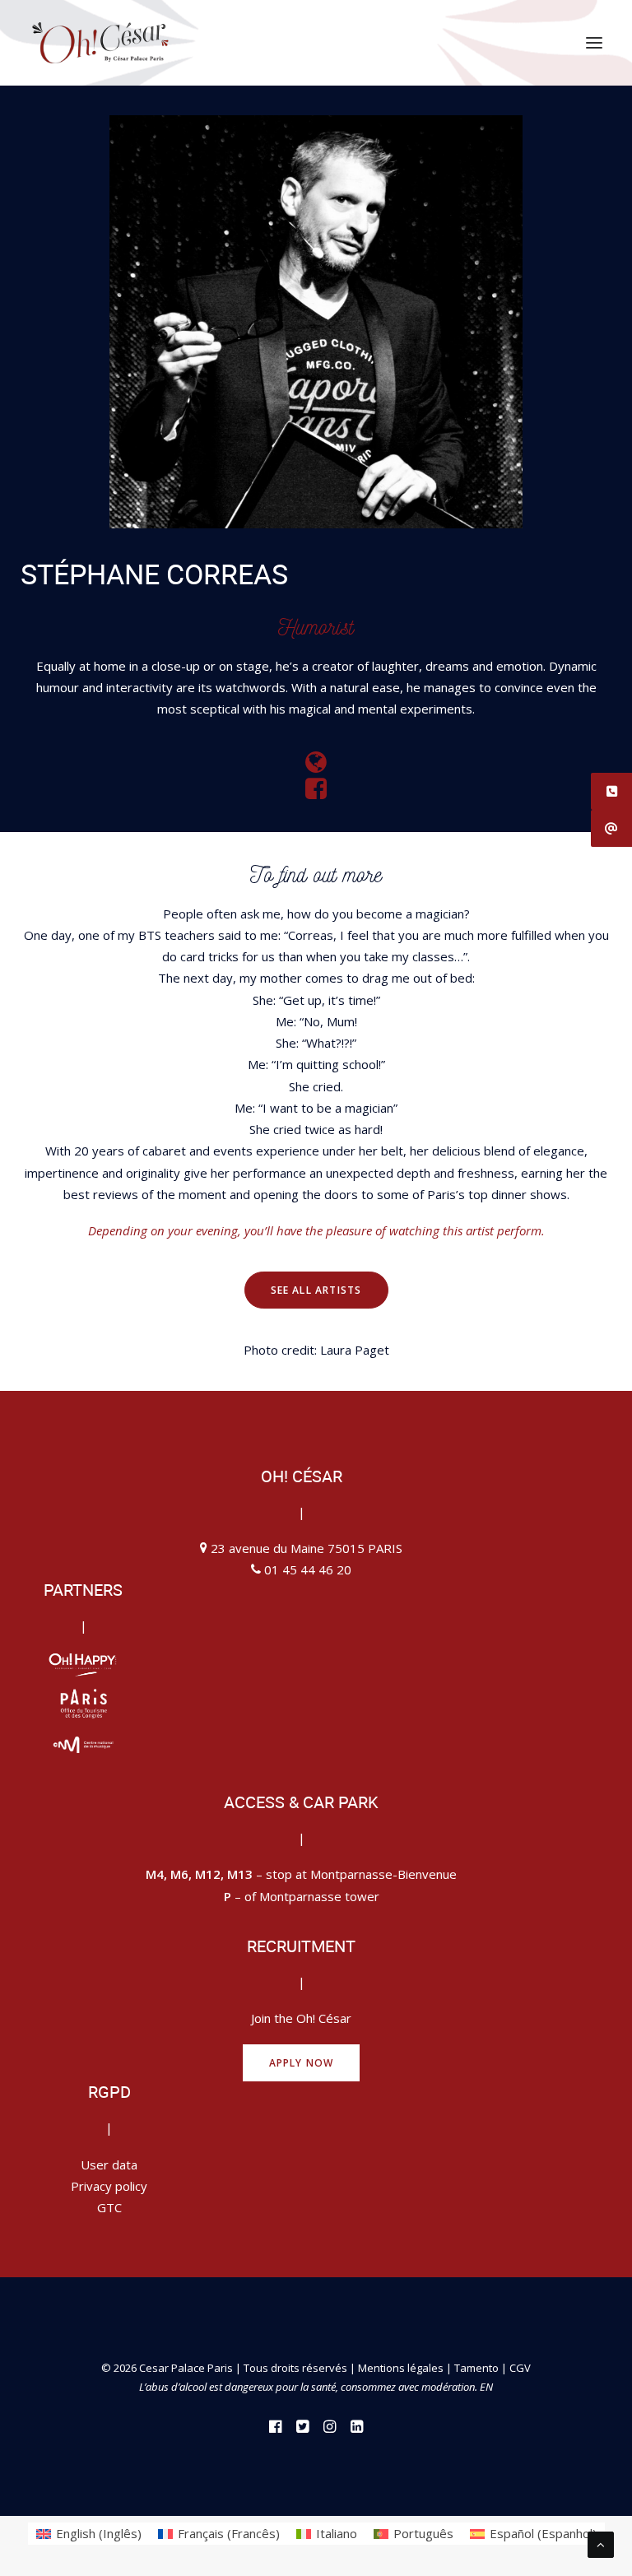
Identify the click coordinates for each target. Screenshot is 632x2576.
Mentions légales (401, 2368)
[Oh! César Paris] (100, 43)
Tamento (478, 2368)
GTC (109, 2207)
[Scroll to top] (601, 2543)
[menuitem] (89, 2534)
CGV (520, 2368)
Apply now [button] (302, 2063)
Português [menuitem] (423, 2533)
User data (109, 2164)
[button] (594, 43)
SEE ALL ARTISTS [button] (316, 1290)
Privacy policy (109, 2186)
